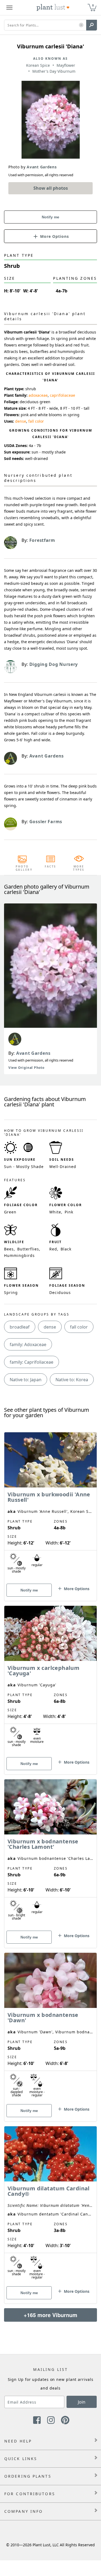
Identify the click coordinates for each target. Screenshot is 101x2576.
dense (21, 421)
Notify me (50, 217)
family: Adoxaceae (28, 1344)
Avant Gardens (33, 1053)
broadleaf (20, 1327)
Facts (50, 866)
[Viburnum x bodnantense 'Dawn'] (50, 2028)
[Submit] (92, 25)
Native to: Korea (72, 1380)
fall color (36, 421)
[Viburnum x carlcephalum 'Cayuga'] (50, 1681)
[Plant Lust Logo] (53, 8)
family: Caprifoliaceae (32, 1362)
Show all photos (51, 188)
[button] (81, 25)
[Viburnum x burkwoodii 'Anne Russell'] (50, 1507)
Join (82, 2402)
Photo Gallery (22, 868)
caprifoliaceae (62, 395)
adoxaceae (38, 395)
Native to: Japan (26, 1380)
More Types (79, 868)
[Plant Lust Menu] (9, 8)
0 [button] (93, 5)
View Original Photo (26, 1068)
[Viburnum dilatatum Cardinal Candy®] (50, 2205)
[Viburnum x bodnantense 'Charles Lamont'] (50, 1854)
